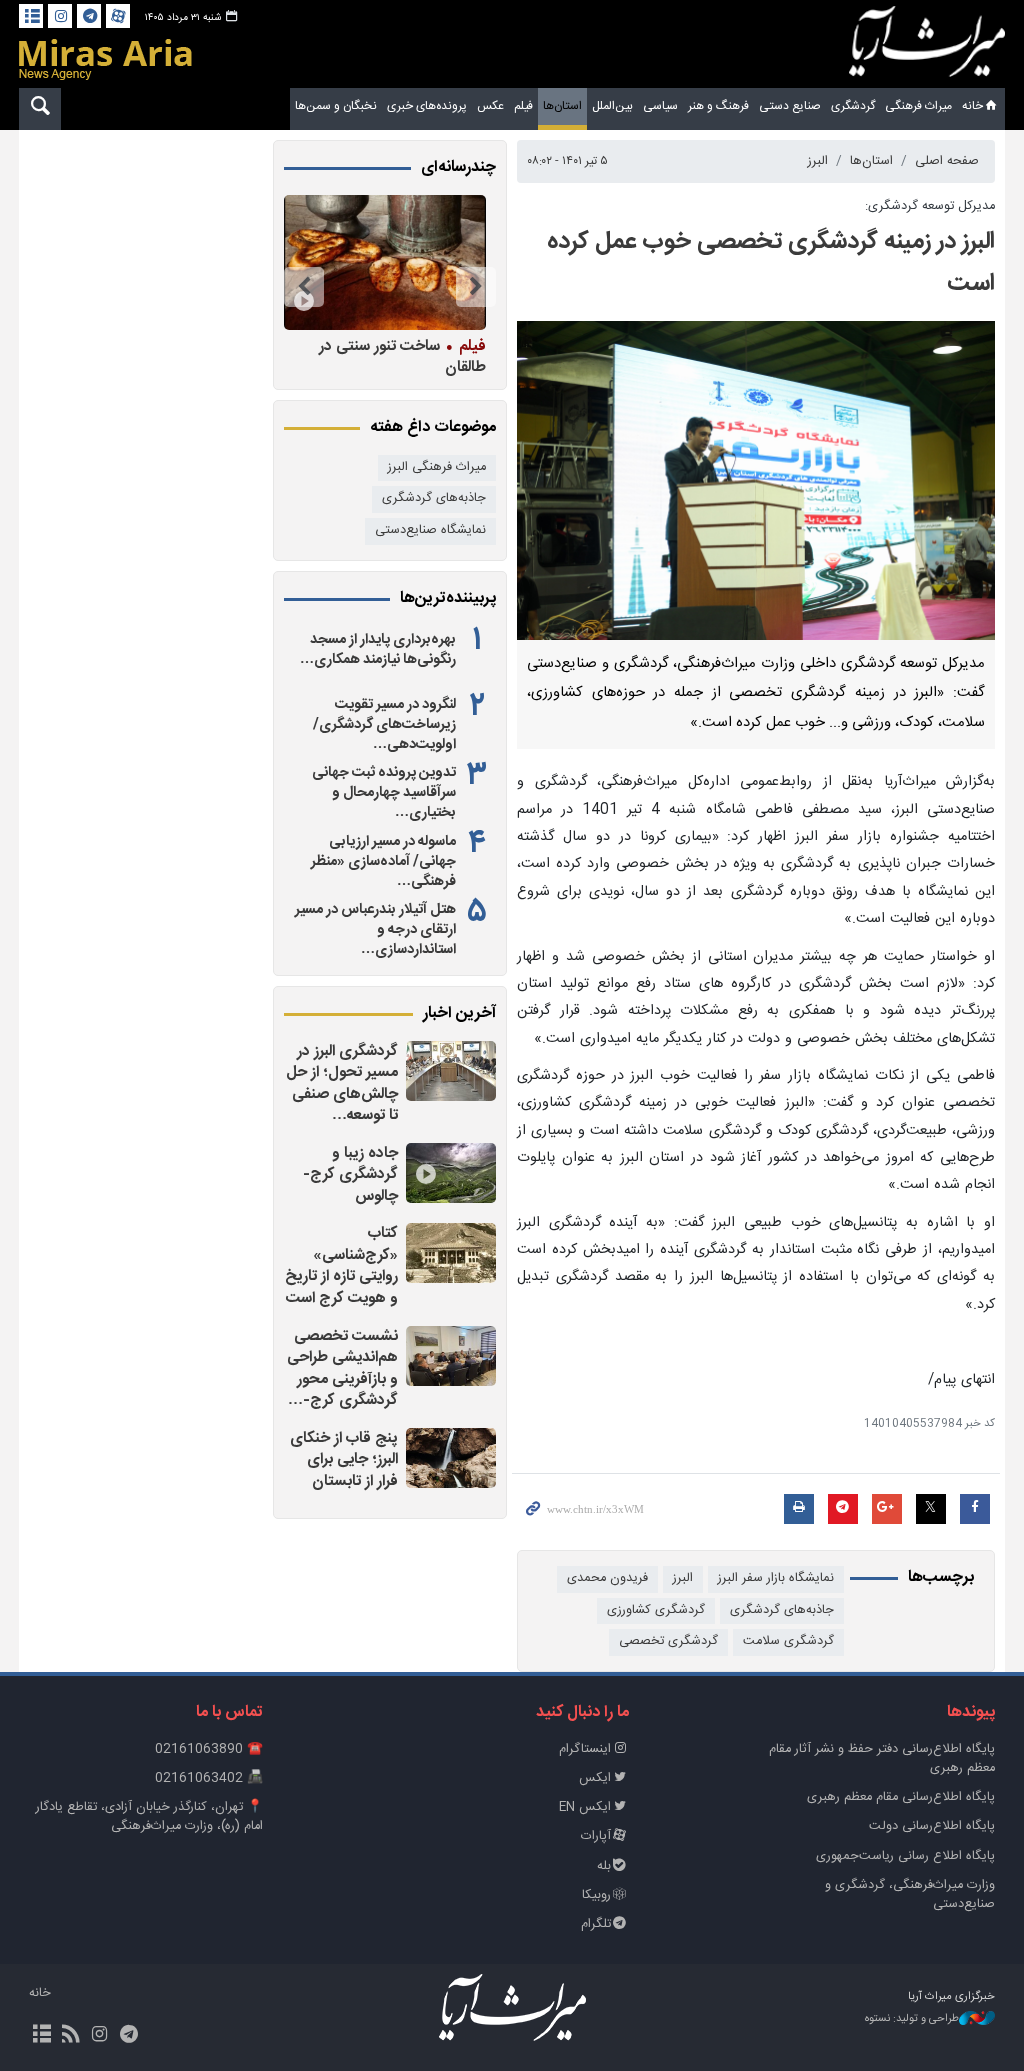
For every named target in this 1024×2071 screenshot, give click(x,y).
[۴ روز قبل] (451, 1356)
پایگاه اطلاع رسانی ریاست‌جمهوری (905, 1856)
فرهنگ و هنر (718, 106)
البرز (818, 161)
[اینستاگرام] (60, 16)
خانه (972, 106)
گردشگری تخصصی (668, 1641)
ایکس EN (585, 1807)
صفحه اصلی (947, 161)
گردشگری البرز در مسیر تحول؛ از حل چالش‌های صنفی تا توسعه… (342, 1084)
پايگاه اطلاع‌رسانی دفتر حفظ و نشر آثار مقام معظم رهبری (882, 1759)
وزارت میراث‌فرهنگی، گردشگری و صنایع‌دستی (910, 1895)
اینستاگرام (585, 1749)
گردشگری (853, 106)
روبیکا (596, 1895)
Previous (476, 287)
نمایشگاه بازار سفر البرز (776, 1578)
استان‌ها (562, 106)
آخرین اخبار (459, 1014)
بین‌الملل (612, 106)
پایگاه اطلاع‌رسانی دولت (932, 1826)
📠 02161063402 (209, 1778)
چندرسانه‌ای (458, 168)
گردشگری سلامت (788, 1641)
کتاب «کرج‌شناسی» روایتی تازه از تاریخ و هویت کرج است (341, 1266)
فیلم (523, 106)
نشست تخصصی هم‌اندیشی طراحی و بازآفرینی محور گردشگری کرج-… (342, 1369)
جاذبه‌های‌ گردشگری (782, 1610)
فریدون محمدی (607, 1578)
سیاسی (660, 106)
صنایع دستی (790, 106)
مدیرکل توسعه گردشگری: (930, 206)
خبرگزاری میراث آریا (927, 47)
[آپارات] (118, 16)
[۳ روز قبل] (451, 1071)
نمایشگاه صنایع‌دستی (430, 530)
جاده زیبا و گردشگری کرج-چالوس (350, 1175)
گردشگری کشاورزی (656, 1610)
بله (604, 1866)
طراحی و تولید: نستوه (912, 2019)
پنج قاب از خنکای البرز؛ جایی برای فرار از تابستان (344, 1460)
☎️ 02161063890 (209, 1749)
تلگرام (596, 1924)
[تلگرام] (89, 16)
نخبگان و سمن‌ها (336, 106)
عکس (490, 106)
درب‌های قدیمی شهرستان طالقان (408, 356)
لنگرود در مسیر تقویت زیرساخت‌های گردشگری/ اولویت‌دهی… (384, 725)
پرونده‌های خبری (427, 106)
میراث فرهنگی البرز (437, 467)
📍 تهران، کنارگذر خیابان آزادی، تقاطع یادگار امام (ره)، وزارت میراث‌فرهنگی (149, 1817)
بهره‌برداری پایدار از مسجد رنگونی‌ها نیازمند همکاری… (378, 650)
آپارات (596, 1836)
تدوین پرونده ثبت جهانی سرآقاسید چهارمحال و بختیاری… (384, 793)
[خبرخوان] (70, 2036)
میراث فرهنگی (918, 106)
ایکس (595, 1778)
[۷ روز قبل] (384, 262)
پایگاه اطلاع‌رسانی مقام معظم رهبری (901, 1797)
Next (304, 287)
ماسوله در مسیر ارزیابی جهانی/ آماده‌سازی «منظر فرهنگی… (383, 862)
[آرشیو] (31, 16)
